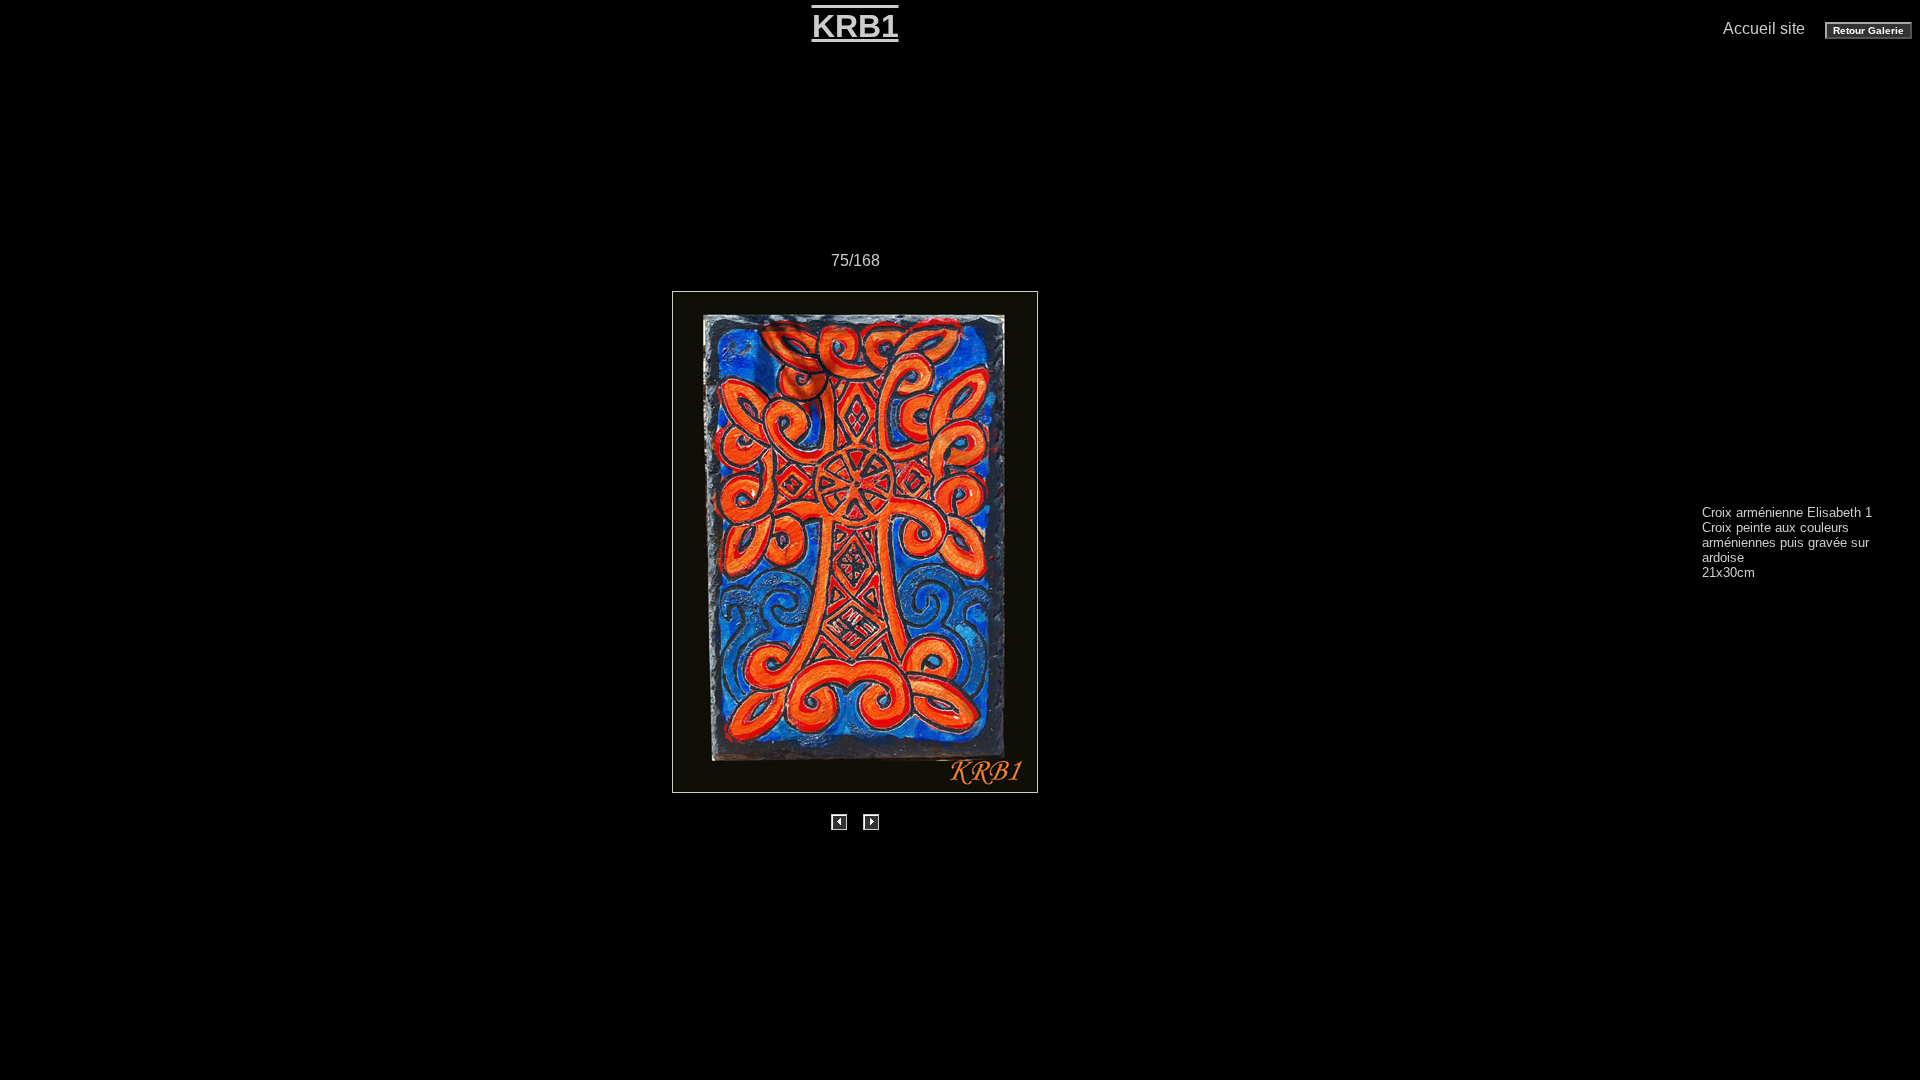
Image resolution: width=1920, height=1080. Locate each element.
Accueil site (1764, 28)
